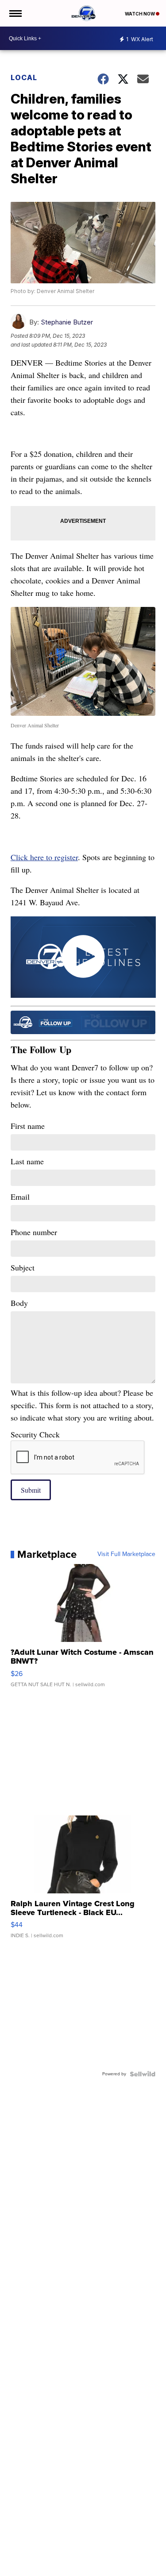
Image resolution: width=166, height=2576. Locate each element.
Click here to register (44, 857)
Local (24, 77)
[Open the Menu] (15, 13)
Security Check (35, 1434)
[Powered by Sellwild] (143, 2074)
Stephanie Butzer (67, 322)
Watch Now (140, 14)
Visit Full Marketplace (126, 1554)
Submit (31, 1490)
